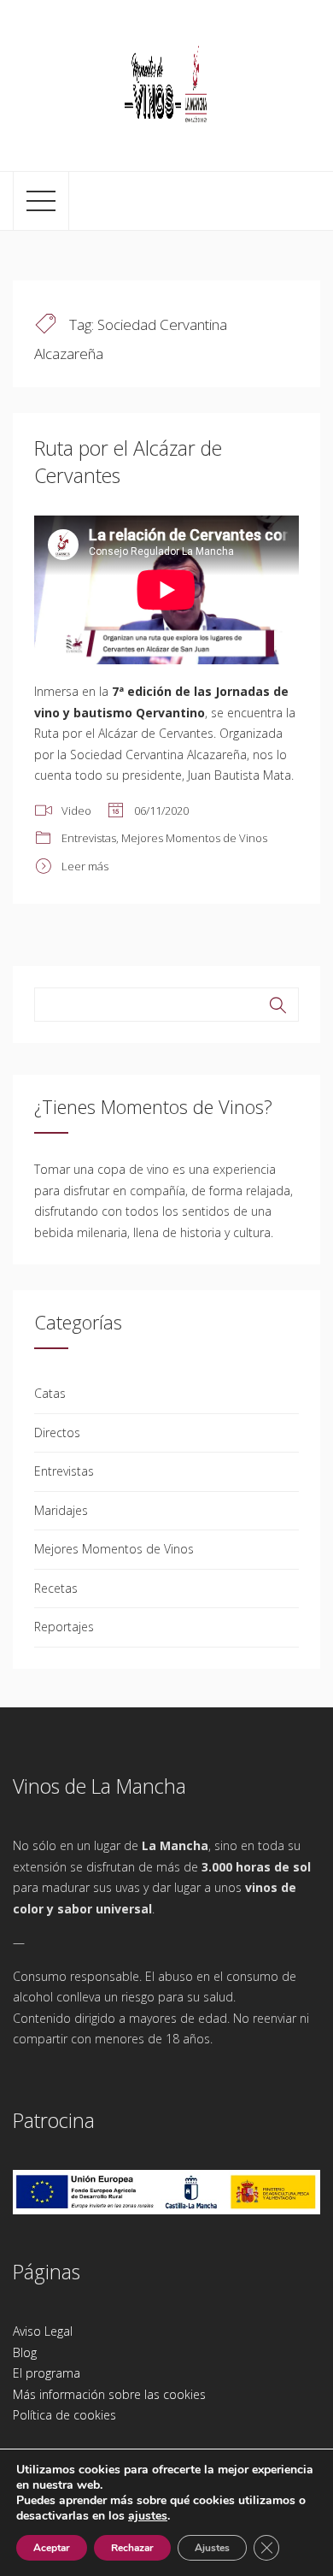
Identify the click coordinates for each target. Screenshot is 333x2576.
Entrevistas (89, 838)
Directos (57, 1432)
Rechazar (132, 2548)
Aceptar (52, 2548)
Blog (25, 2352)
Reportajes (64, 1627)
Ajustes (212, 2548)
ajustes (148, 2516)
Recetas (56, 1588)
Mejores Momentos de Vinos (194, 838)
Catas (50, 1393)
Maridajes (61, 1510)
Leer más (85, 866)
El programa (47, 2373)
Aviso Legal (43, 2331)
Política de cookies (64, 2415)
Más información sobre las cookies (109, 2394)
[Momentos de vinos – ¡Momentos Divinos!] (166, 83)
